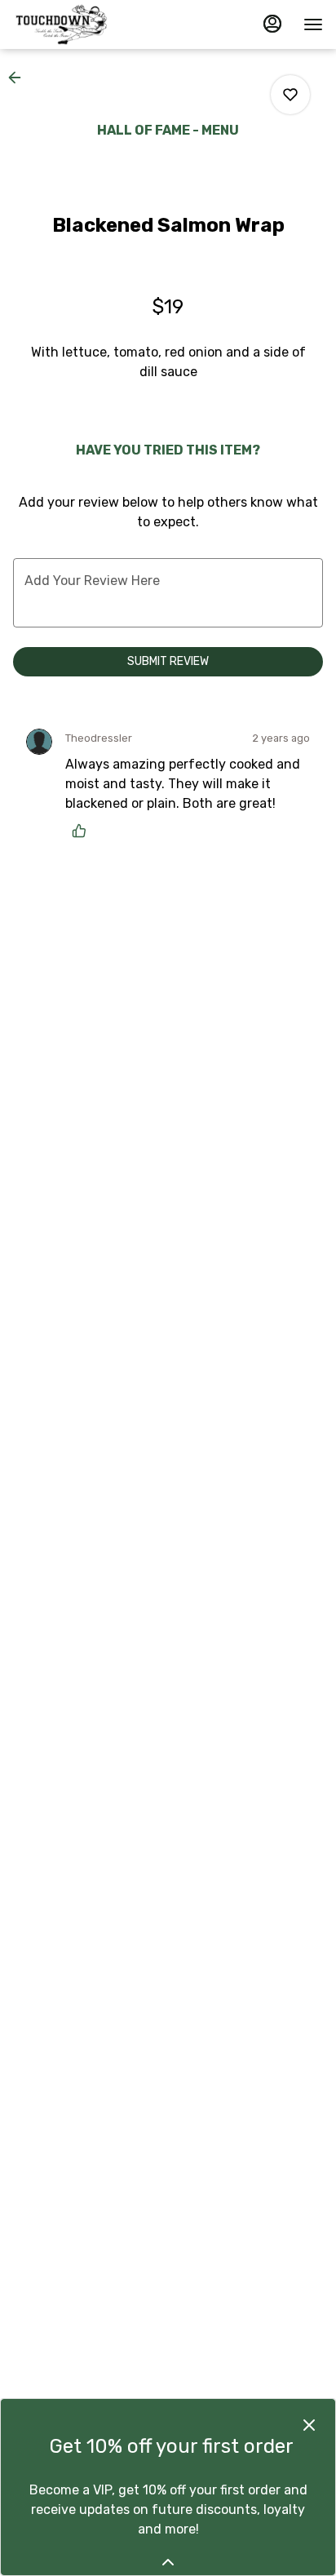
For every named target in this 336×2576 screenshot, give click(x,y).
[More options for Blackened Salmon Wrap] (290, 95)
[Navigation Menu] (313, 24)
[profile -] (272, 24)
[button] (20, 78)
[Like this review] (83, 831)
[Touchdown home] (86, 24)
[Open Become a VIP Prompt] (168, 2562)
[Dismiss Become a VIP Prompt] (309, 2425)
